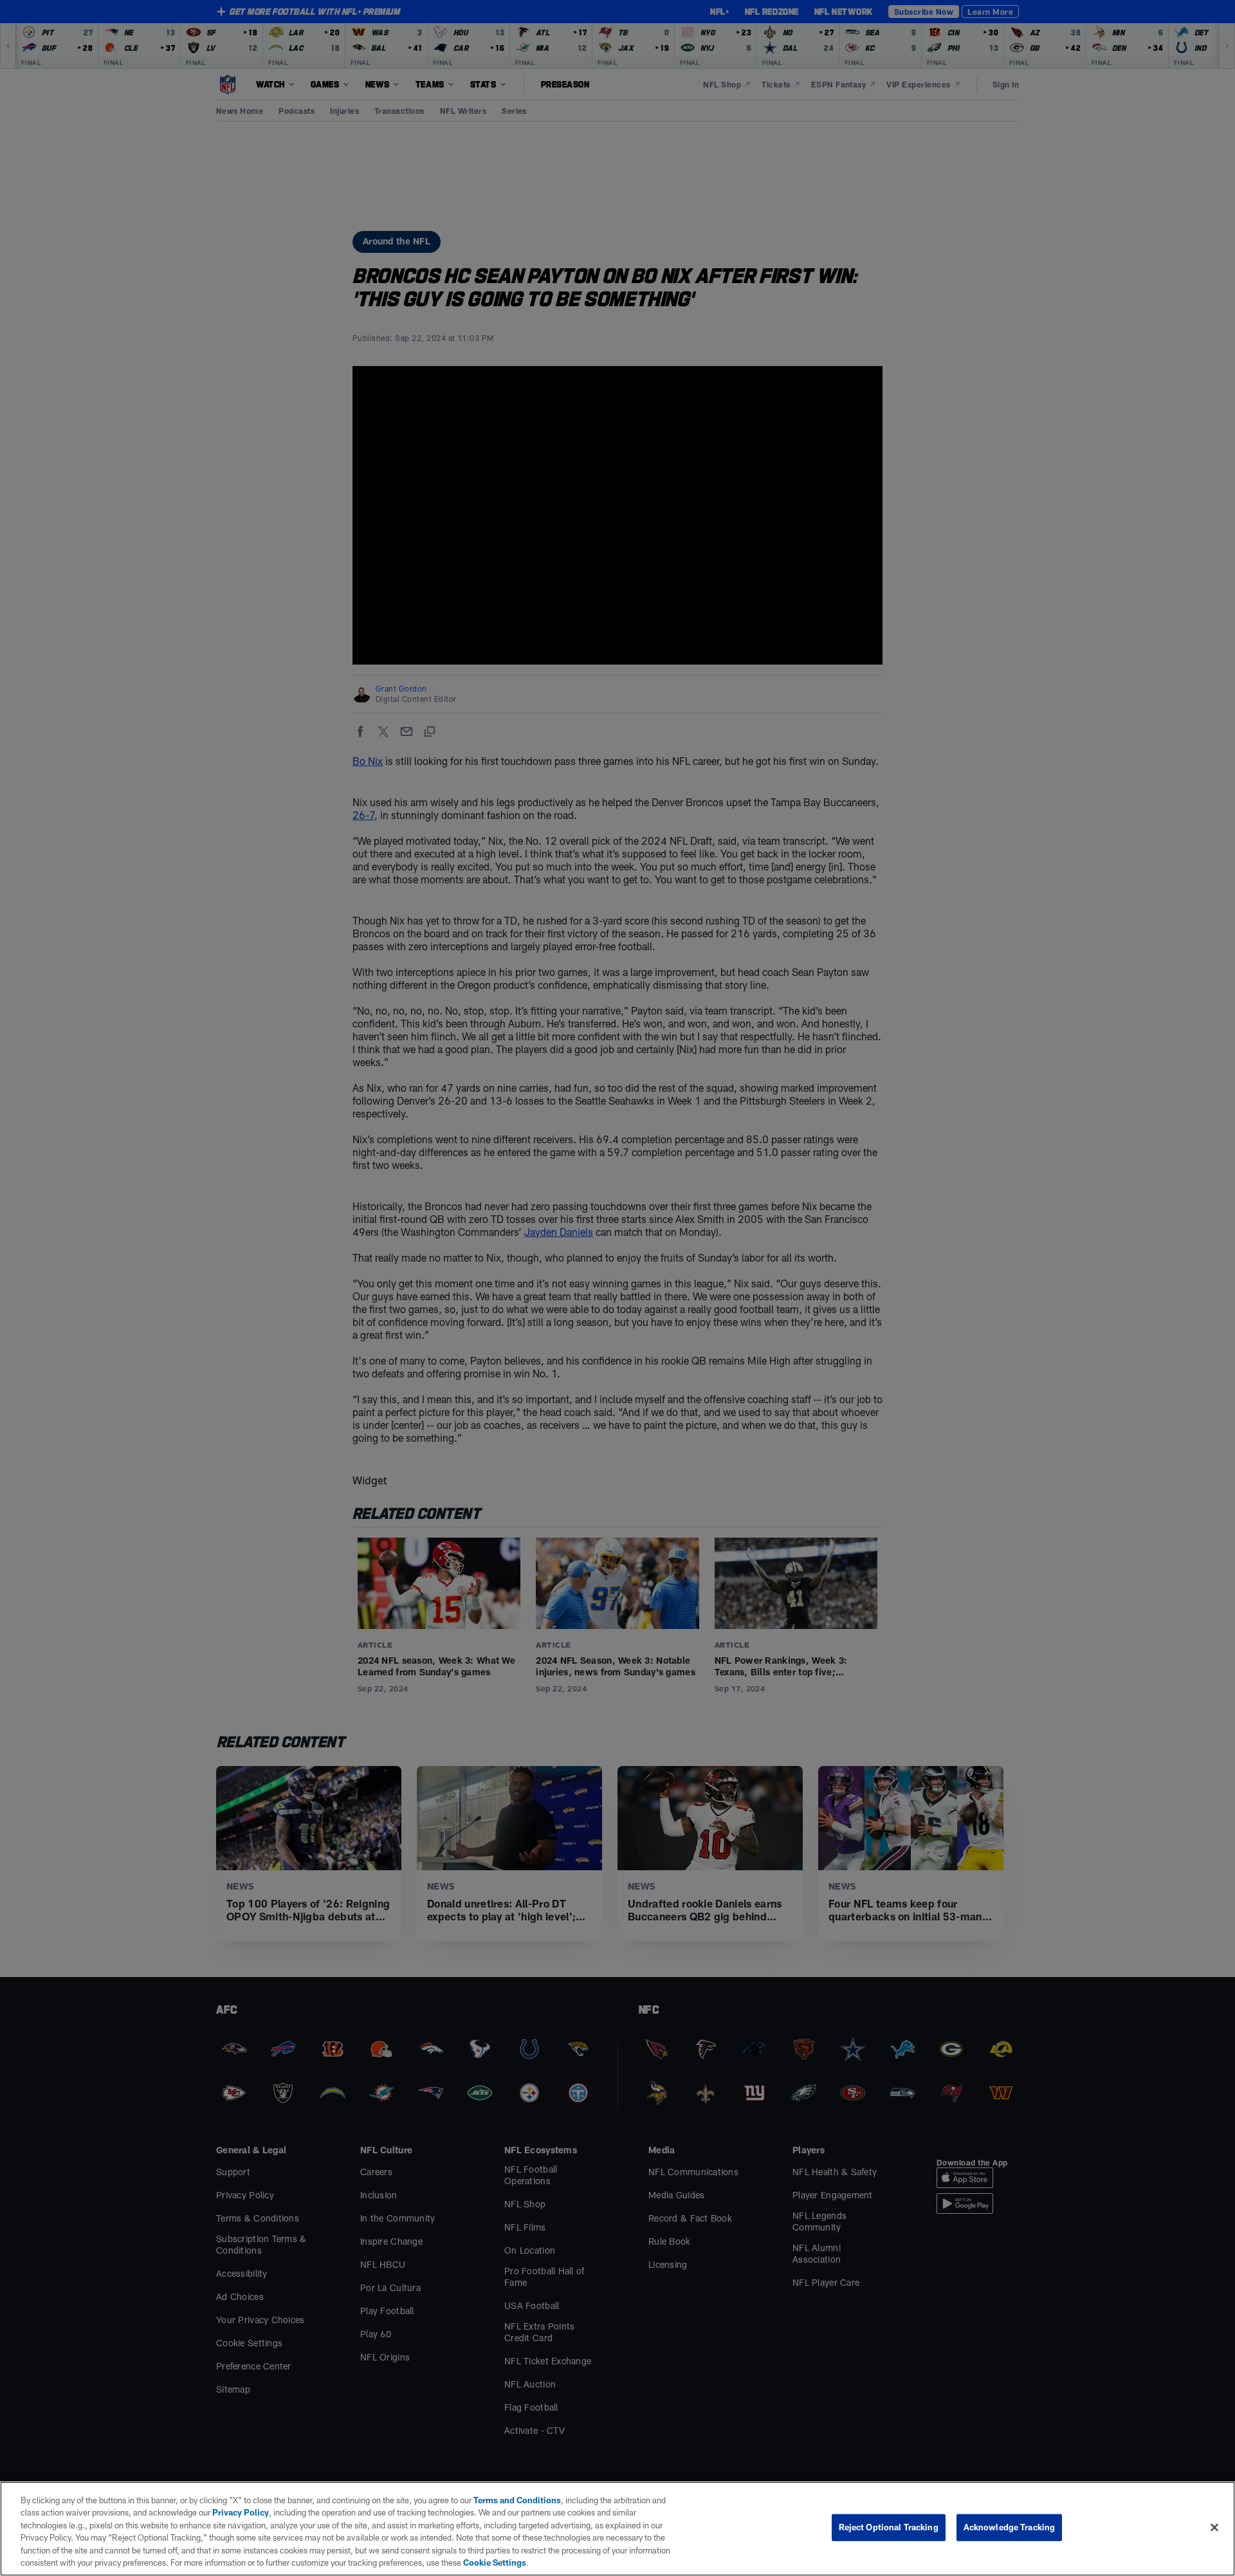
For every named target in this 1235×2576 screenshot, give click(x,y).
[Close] (1214, 2528)
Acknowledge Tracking (1010, 2527)
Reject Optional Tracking (889, 2527)
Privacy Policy (241, 2512)
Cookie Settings (495, 2562)
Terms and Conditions (517, 2500)
